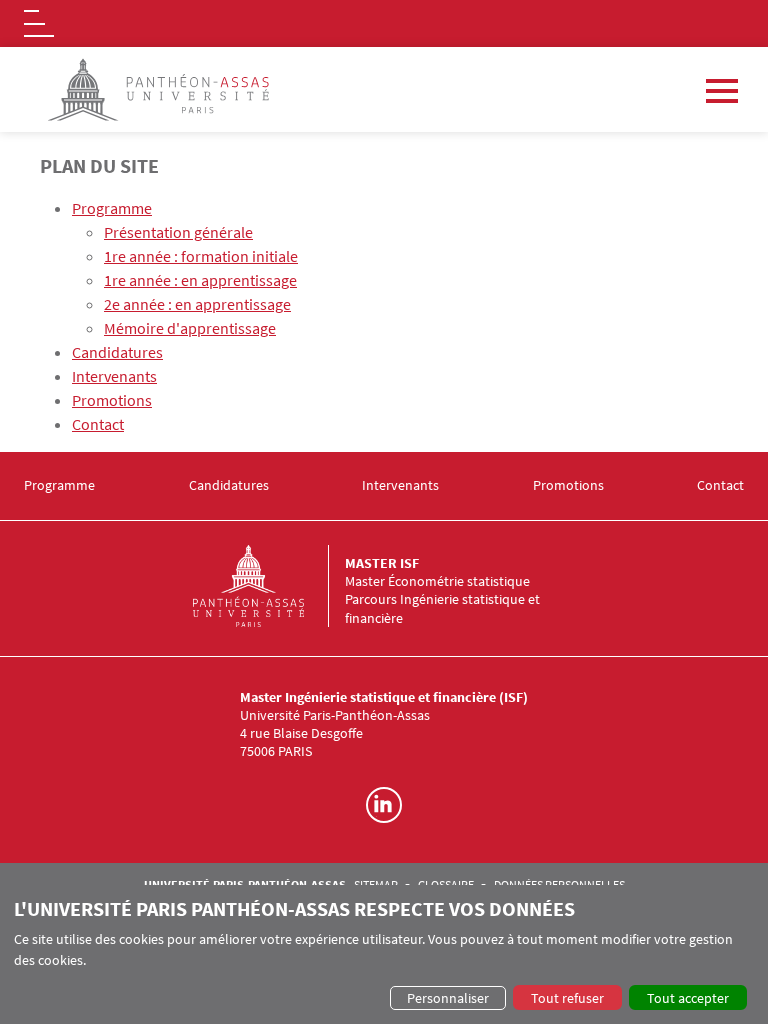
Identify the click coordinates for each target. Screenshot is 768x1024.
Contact (98, 424)
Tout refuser (567, 998)
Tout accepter (688, 998)
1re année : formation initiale (201, 256)
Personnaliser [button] (448, 998)
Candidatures (117, 352)
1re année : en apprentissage (200, 280)
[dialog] (384, 954)
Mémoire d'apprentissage (190, 328)
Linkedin (384, 805)
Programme (112, 208)
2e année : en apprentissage (197, 304)
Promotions (112, 400)
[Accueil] (269, 586)
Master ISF (382, 563)
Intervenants (114, 376)
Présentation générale (178, 232)
